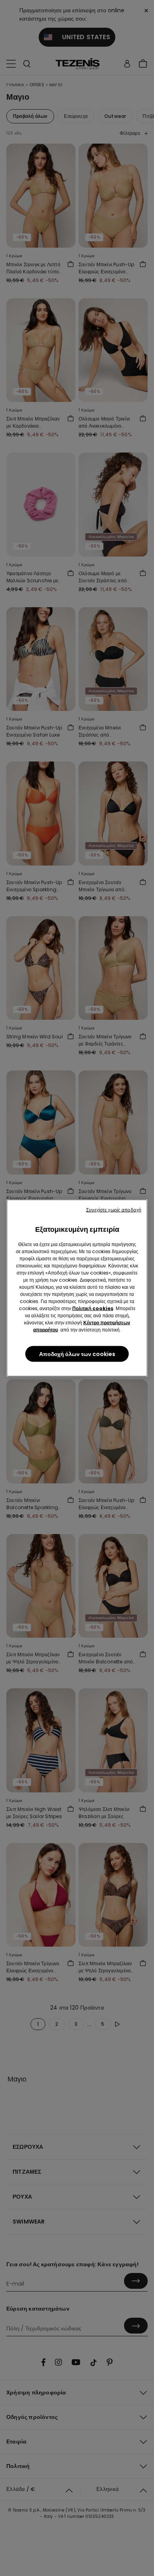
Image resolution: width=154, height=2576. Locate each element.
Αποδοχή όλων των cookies (77, 1354)
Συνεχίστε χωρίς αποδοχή (114, 1210)
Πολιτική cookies (93, 1308)
